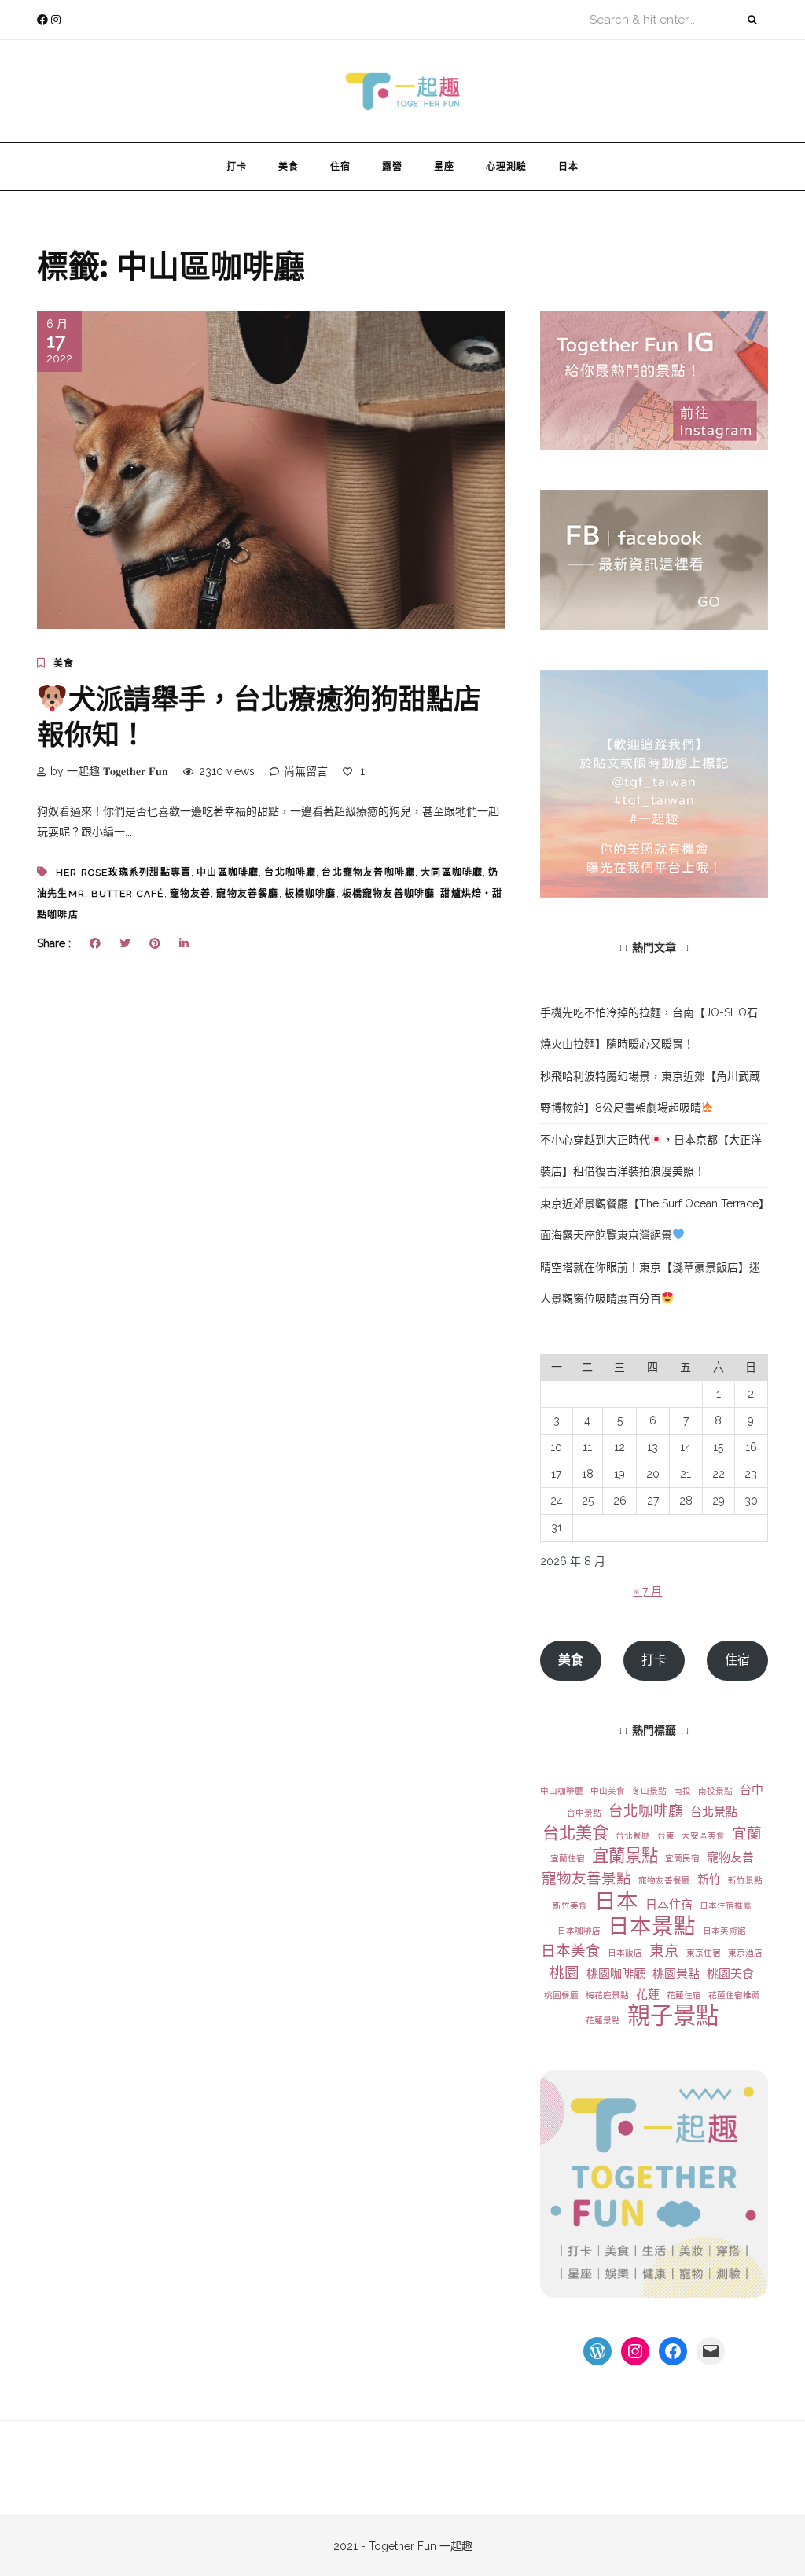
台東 (666, 1836)
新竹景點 (745, 1880)
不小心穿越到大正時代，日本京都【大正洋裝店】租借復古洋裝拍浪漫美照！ (651, 1156)
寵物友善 (191, 894)
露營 (392, 166)
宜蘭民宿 (682, 1858)
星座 (444, 166)
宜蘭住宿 (568, 1858)
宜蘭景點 (625, 1856)
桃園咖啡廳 (616, 1974)
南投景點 (715, 1791)
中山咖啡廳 (562, 1791)
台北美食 (575, 1833)
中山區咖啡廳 (228, 873)
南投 (682, 1791)
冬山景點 (649, 1791)
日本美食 (571, 1951)
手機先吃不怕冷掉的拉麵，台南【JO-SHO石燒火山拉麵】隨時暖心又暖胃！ (649, 1028)
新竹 (709, 1880)
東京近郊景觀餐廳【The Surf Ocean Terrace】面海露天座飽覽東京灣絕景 (652, 1219)
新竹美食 (570, 1905)
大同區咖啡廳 (452, 873)
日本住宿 (669, 1905)
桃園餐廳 (561, 1995)
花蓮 (648, 1994)
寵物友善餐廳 (247, 894)
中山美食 (608, 1791)
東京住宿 (704, 1953)
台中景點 (584, 1813)
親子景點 (673, 2016)
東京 (664, 1951)
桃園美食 (730, 1974)
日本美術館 (724, 1931)
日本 (568, 166)
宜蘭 (747, 1834)
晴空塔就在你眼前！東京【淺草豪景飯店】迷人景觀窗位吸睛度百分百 (650, 1283)
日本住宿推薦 (726, 1905)
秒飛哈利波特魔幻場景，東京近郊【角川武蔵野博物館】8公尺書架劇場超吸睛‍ (650, 1092)
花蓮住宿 (684, 1995)
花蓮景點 (603, 2020)
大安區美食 (703, 1836)
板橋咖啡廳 (311, 894)
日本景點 (652, 1926)
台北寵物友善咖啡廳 (368, 873)
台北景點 (714, 1812)
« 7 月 (647, 1591)
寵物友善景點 (586, 1878)
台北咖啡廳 (290, 873)
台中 (752, 1790)
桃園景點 (676, 1974)
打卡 (237, 166)
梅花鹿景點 (607, 1995)
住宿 (340, 166)
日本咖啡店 (579, 1931)
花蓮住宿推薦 (734, 1995)
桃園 (564, 1973)
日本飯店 (625, 1953)
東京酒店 (745, 1953)
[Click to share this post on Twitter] (125, 943)
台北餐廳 (633, 1836)
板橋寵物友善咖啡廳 (389, 894)
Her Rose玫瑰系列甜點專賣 (123, 873)
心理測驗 (506, 166)
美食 (289, 166)
